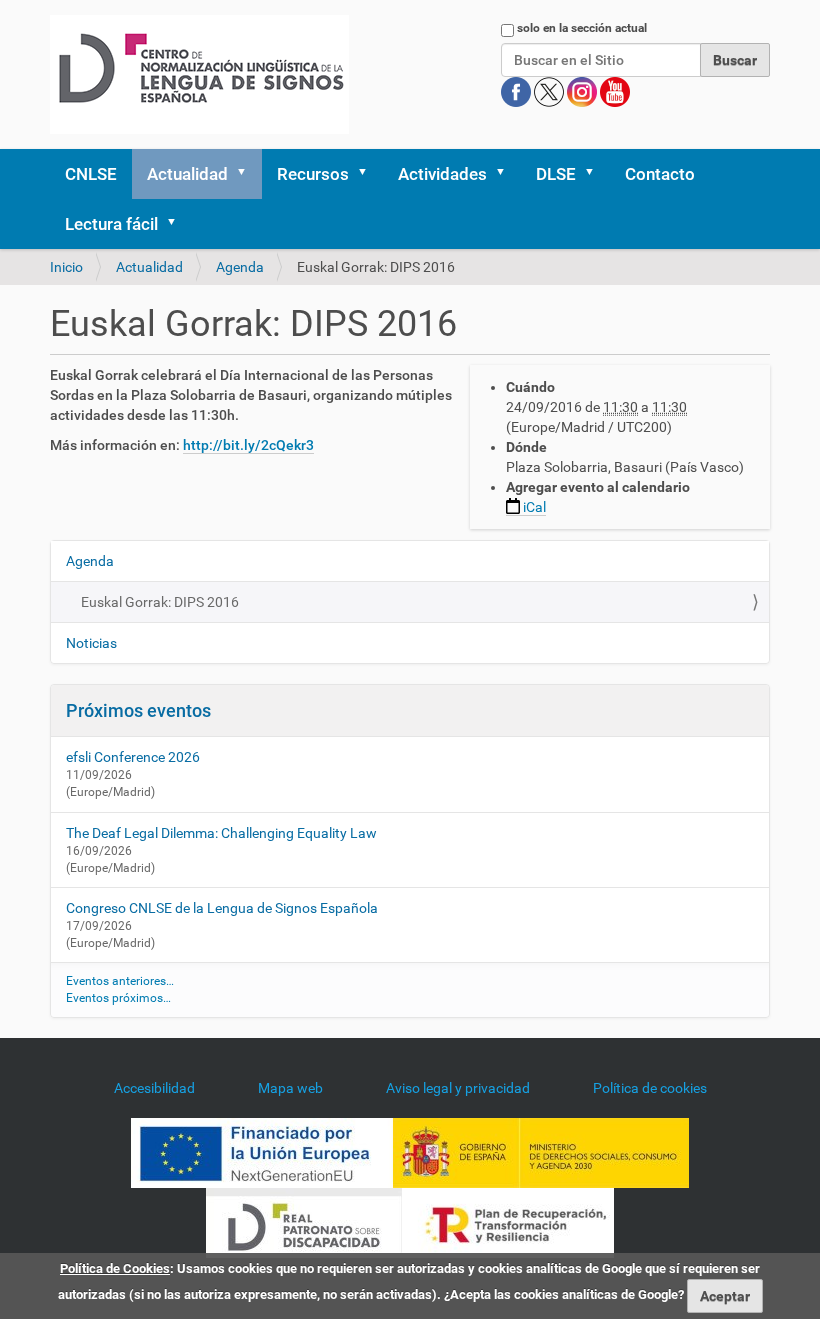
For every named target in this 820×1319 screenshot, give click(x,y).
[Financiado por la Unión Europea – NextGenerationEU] (262, 1152)
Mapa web (290, 1088)
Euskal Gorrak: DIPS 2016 (160, 602)
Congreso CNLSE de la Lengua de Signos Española (222, 908)
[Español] (199, 74)
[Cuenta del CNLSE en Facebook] (517, 91)
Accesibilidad (154, 1088)
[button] (248, 174)
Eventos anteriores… (120, 981)
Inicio (66, 267)
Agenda (240, 267)
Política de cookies (650, 1088)
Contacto (660, 174)
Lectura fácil (111, 224)
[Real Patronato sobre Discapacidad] (304, 1222)
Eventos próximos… (118, 998)
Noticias (91, 643)
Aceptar (725, 1296)
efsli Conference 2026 (133, 757)
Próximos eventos (138, 710)
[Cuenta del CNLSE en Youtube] (615, 91)
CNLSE (91, 174)
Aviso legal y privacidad (458, 1088)
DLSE (556, 174)
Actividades (442, 174)
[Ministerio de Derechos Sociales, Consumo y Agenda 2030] (541, 1152)
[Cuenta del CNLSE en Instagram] (583, 91)
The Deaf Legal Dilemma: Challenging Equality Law (221, 833)
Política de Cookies (115, 1268)
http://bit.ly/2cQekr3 (248, 445)
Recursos (313, 174)
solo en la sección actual (582, 28)
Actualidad (187, 174)
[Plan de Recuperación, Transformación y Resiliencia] (508, 1222)
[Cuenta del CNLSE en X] (550, 91)
